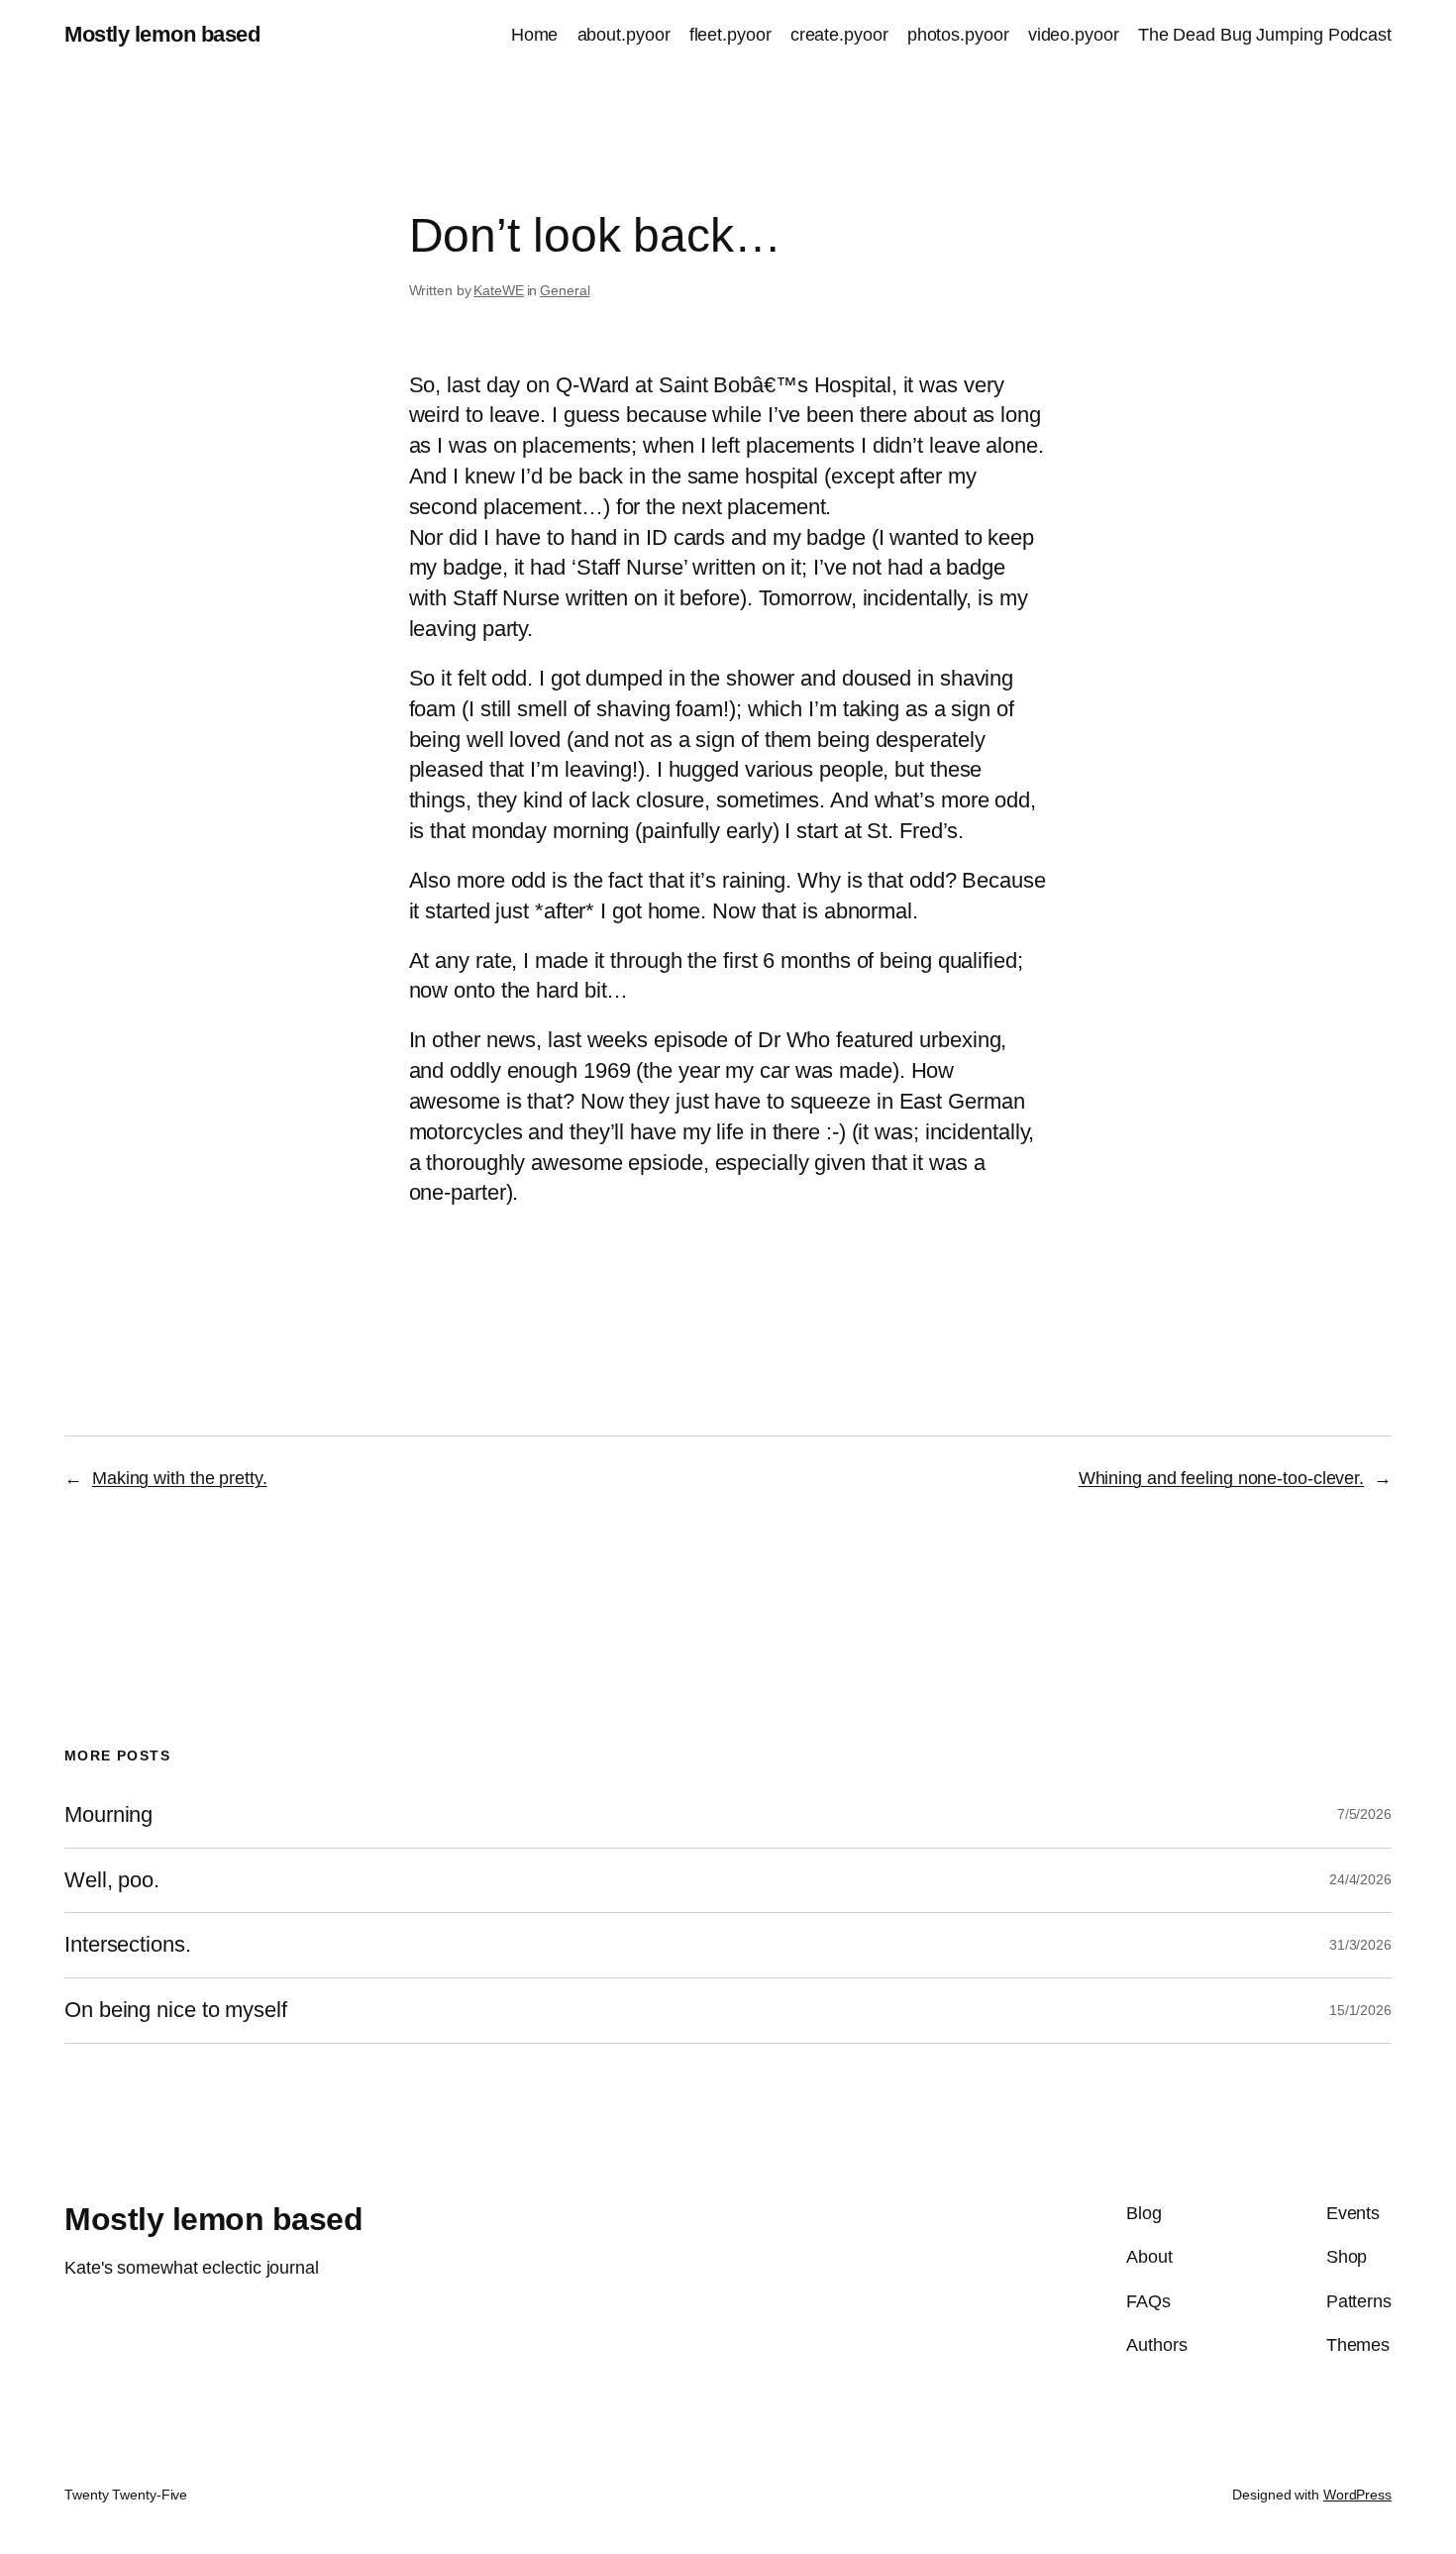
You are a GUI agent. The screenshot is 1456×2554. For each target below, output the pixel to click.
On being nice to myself (176, 2010)
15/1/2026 (1360, 2010)
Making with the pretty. (180, 1478)
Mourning (108, 1815)
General (565, 290)
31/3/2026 (1360, 1945)
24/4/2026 (1360, 1879)
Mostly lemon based (162, 34)
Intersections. (128, 1945)
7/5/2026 (1364, 1814)
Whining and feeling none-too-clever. (1221, 1478)
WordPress (1357, 2495)
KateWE (498, 290)
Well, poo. (112, 1880)
